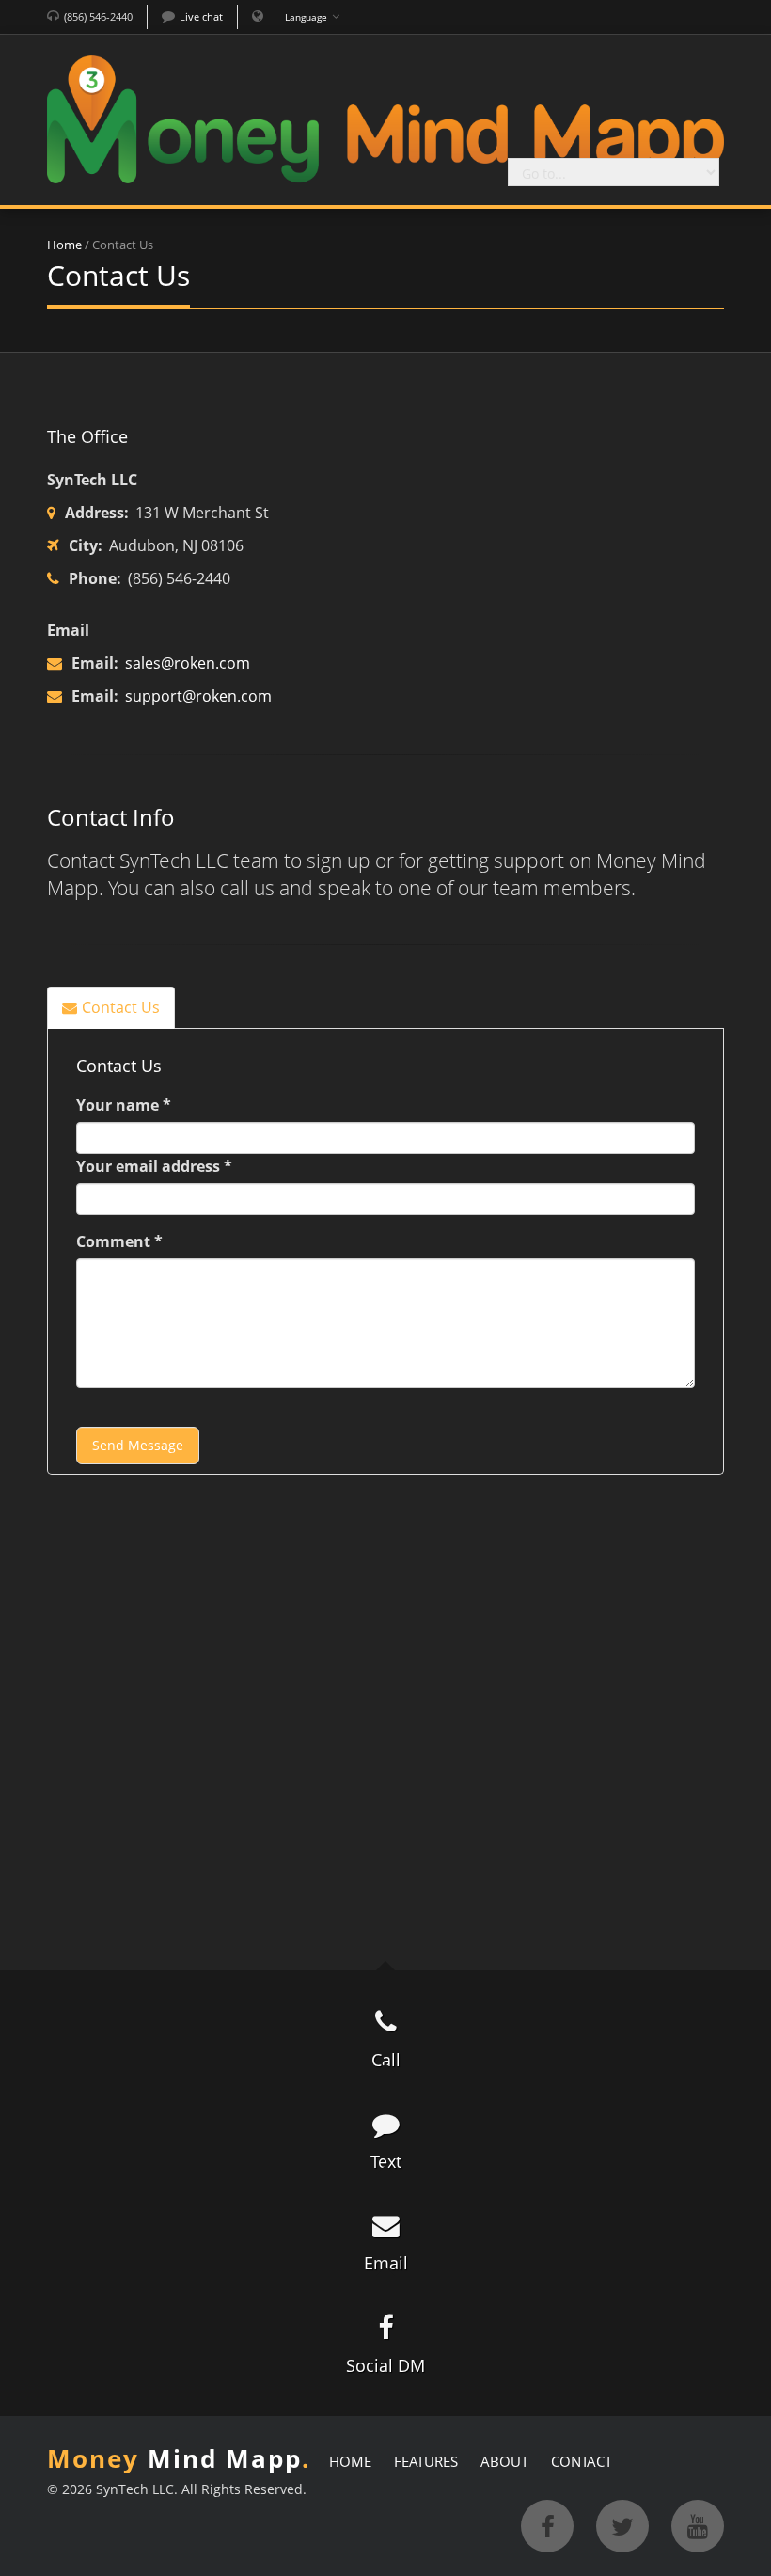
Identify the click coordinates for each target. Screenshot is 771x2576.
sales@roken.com (186, 663)
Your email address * (154, 1166)
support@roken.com (197, 696)
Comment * (119, 1241)
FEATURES (426, 2461)
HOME (350, 2461)
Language (306, 17)
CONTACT (582, 2461)
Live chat (201, 16)
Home (64, 245)
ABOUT (504, 2461)
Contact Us (121, 1007)
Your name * (124, 1105)
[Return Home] (385, 118)
